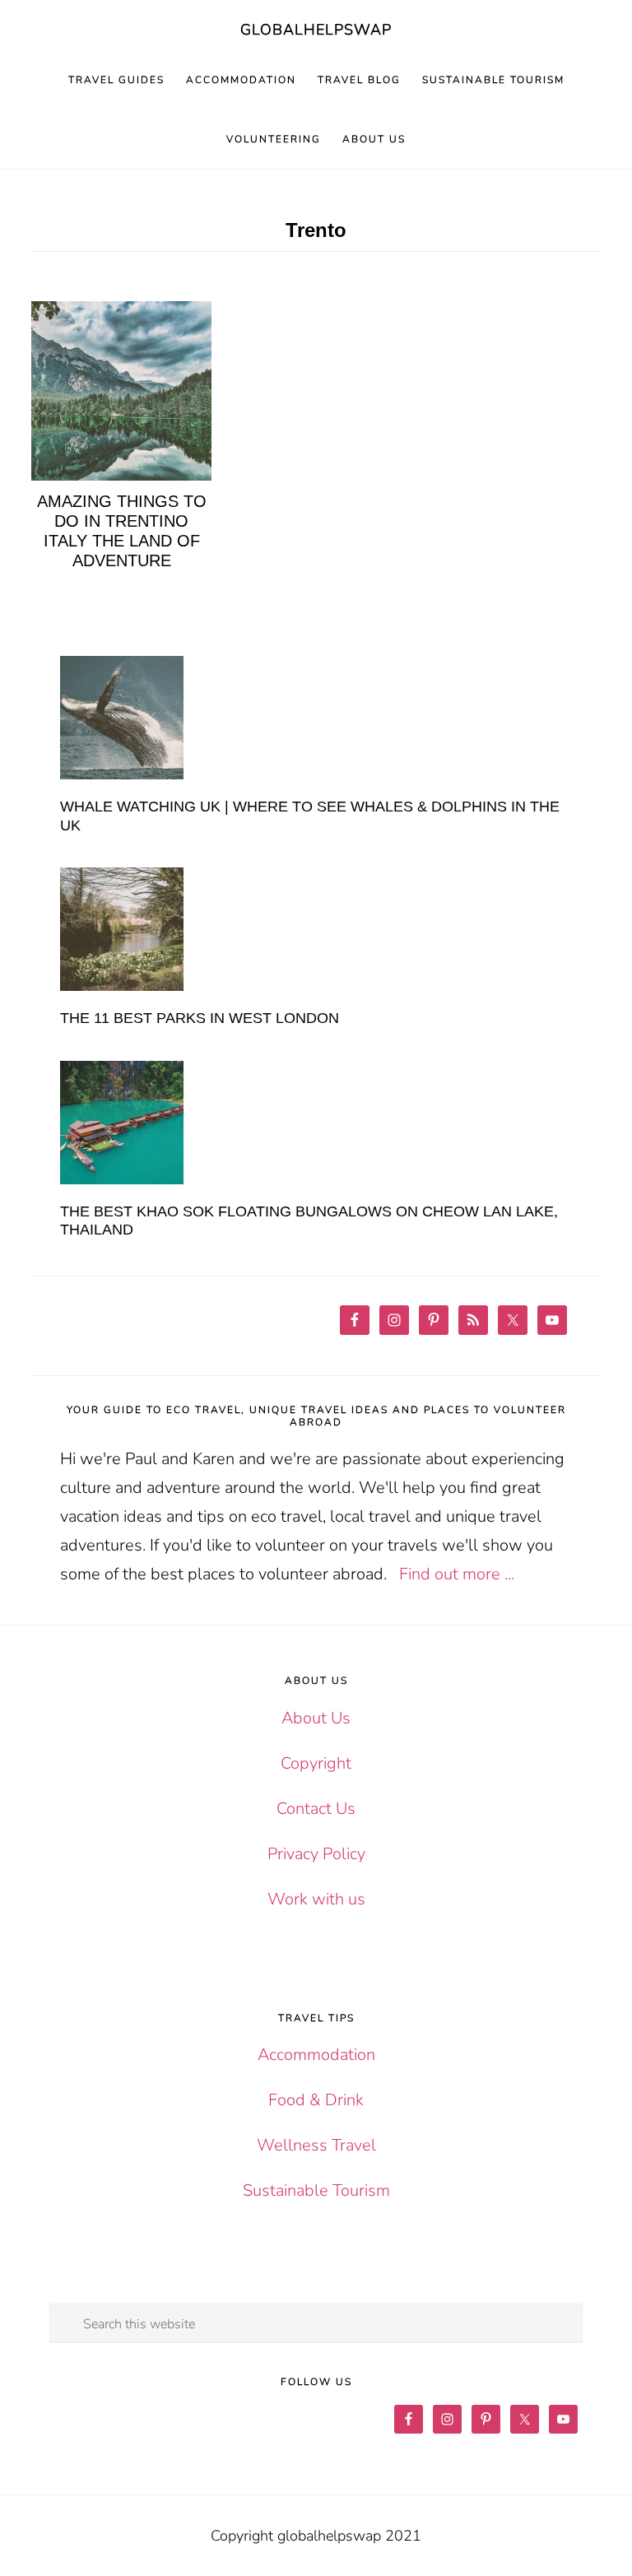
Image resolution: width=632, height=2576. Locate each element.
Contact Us (316, 1809)
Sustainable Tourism (316, 2190)
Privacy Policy (316, 1854)
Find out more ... (457, 1574)
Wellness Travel (316, 2145)
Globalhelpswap (316, 30)
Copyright (316, 1763)
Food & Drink (316, 2100)
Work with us (316, 1899)
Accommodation (316, 2055)
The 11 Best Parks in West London (200, 1018)
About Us (316, 1718)
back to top (591, 2535)
